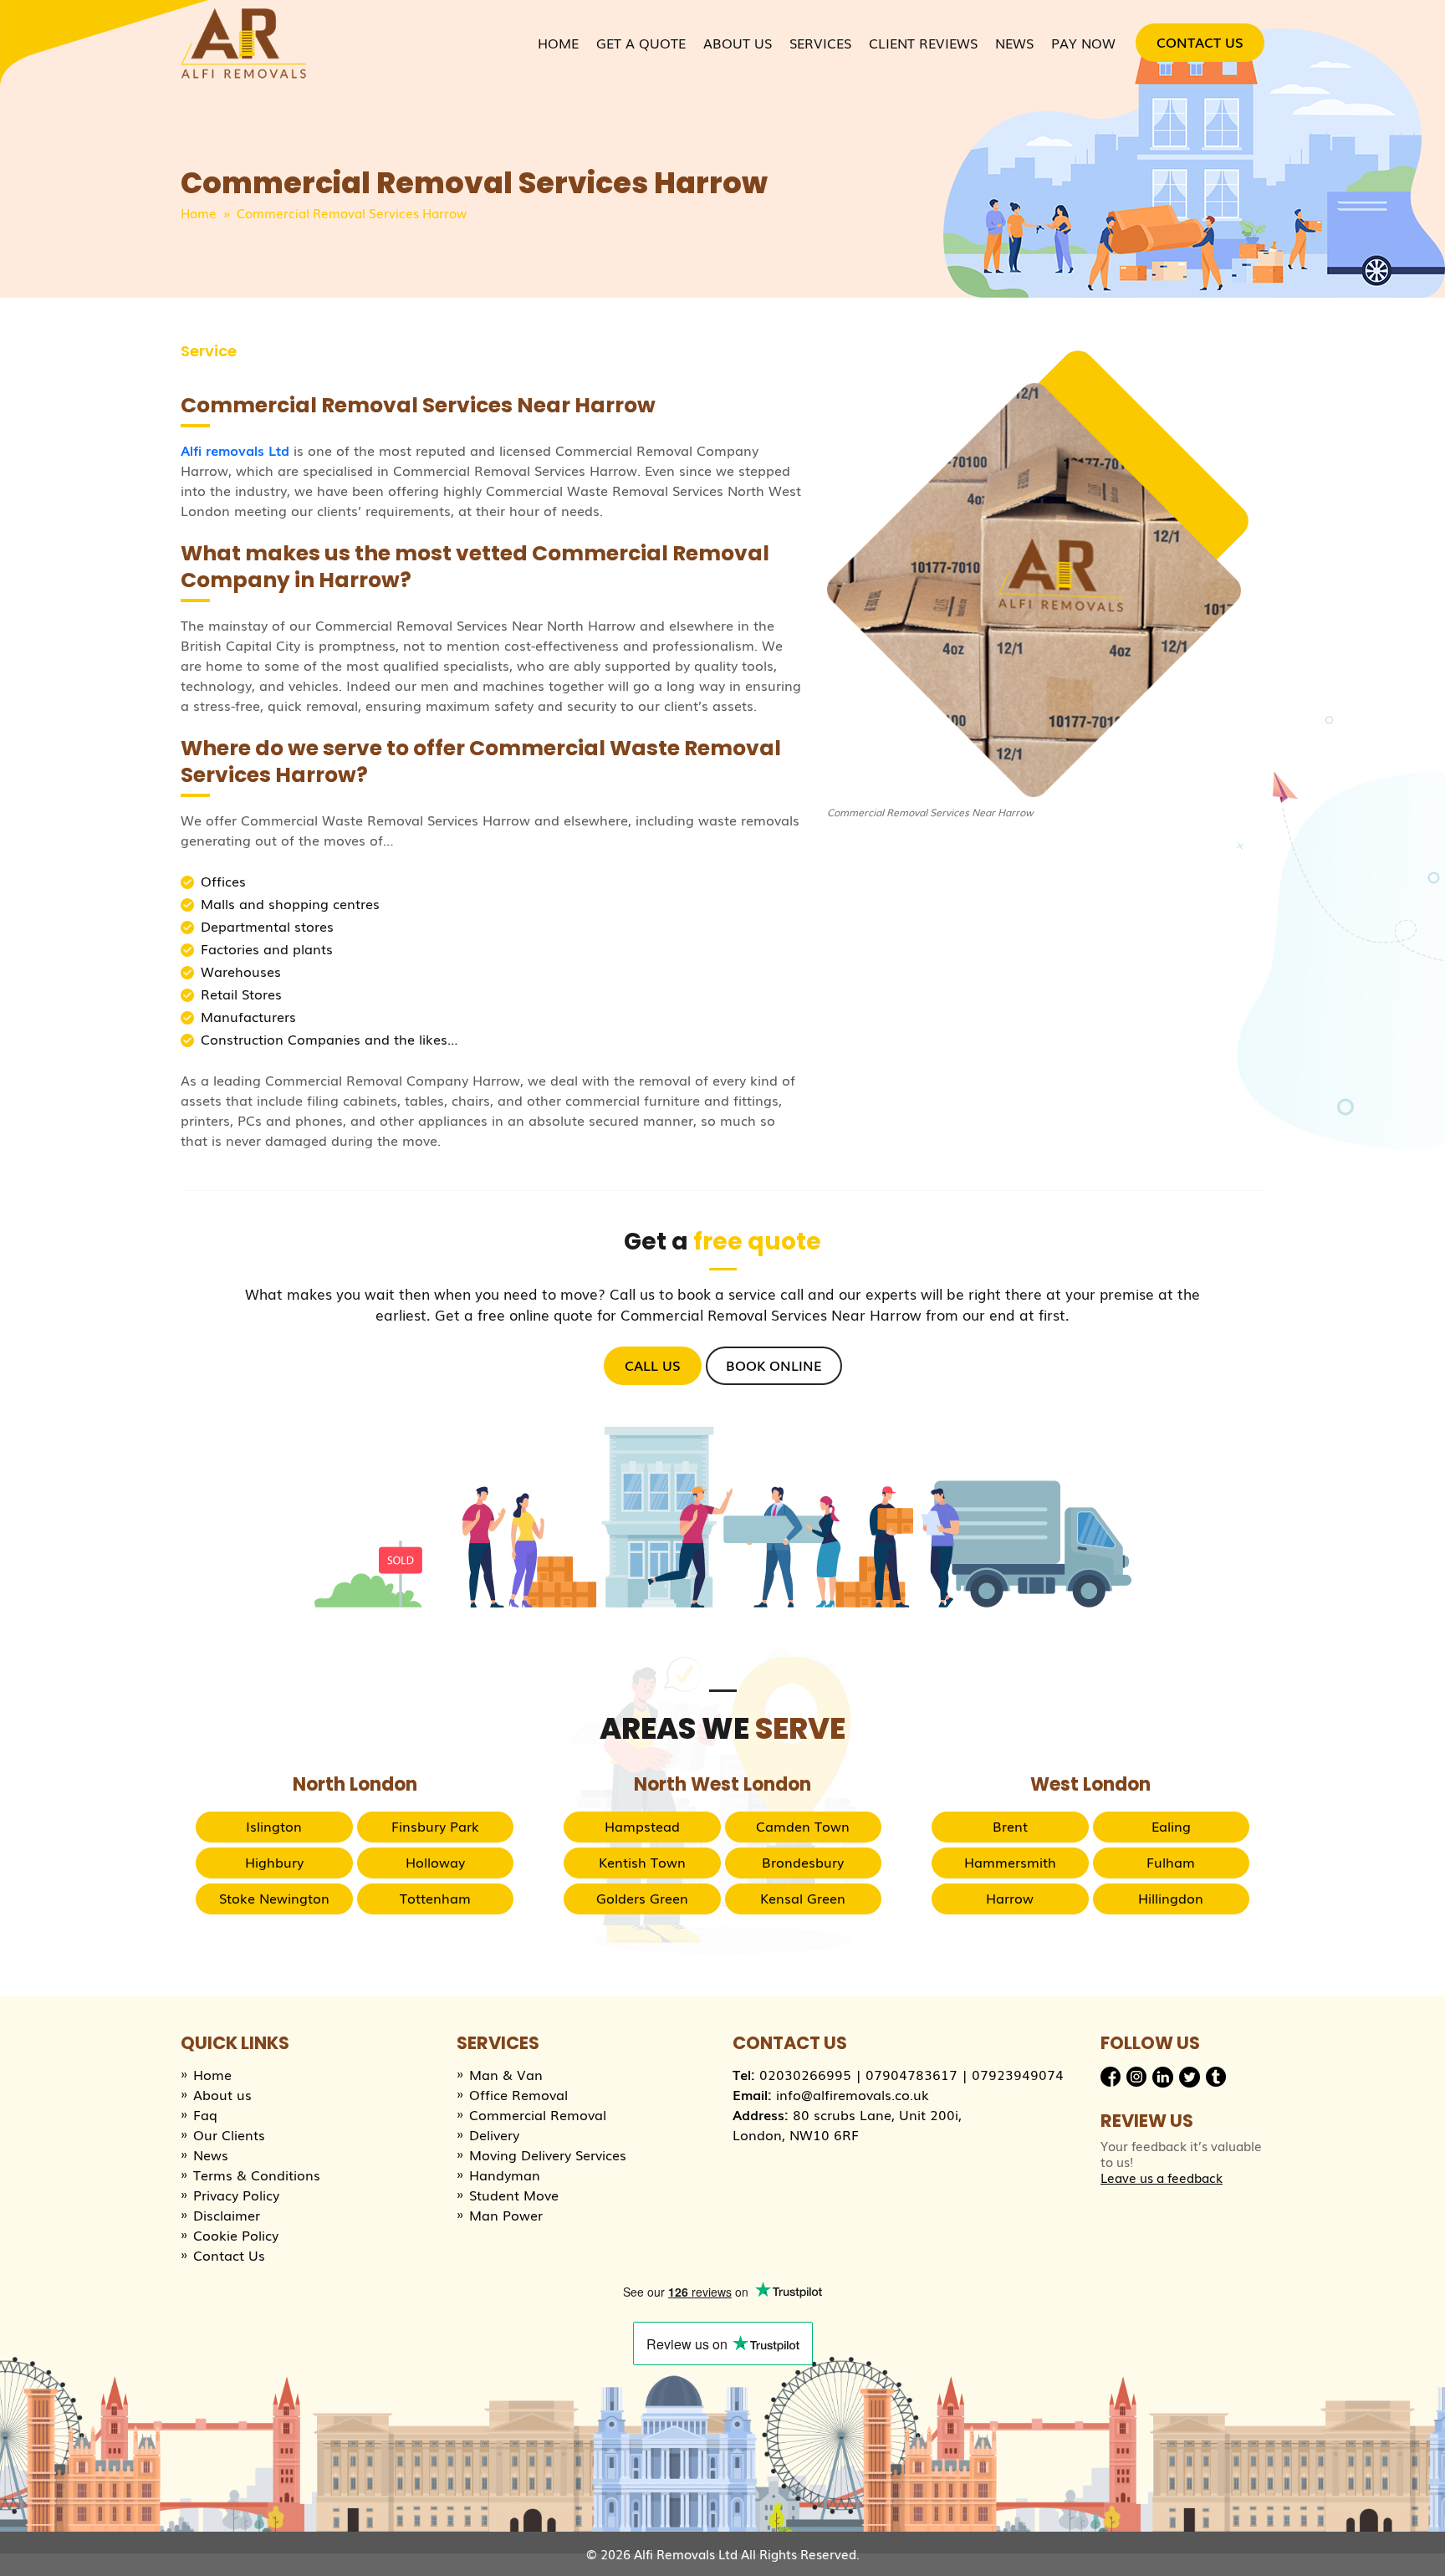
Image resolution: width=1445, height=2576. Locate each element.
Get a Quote (641, 43)
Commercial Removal (538, 2114)
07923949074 (1018, 2074)
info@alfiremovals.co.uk (853, 2094)
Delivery (494, 2134)
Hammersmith (1010, 1862)
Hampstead (642, 1826)
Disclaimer (227, 2215)
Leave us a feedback (1162, 2177)
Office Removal (518, 2094)
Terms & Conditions (257, 2175)
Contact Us (1200, 42)
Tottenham (435, 1898)
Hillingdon (1171, 1898)
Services (820, 43)
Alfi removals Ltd (235, 450)
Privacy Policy (236, 2195)
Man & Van (506, 2074)
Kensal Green (803, 1898)
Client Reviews (923, 43)
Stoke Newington (274, 1898)
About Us (738, 43)
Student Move (514, 2195)
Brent (1010, 1826)
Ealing (1171, 1826)
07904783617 (911, 2074)
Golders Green (642, 1898)
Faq (205, 2114)
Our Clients (229, 2134)
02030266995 (805, 2074)
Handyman (505, 2175)
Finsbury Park (435, 1826)
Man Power (506, 2215)
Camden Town (803, 1826)
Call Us (653, 1365)
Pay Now (1083, 43)
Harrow (1010, 1898)
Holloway (435, 1862)
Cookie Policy (236, 2235)
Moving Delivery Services (548, 2154)
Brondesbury (803, 1862)
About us (222, 2094)
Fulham (1171, 1862)
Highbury (274, 1862)
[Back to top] (1416, 2547)
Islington (274, 1826)
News (1014, 43)
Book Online (774, 1365)
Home (558, 43)
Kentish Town (642, 1862)
